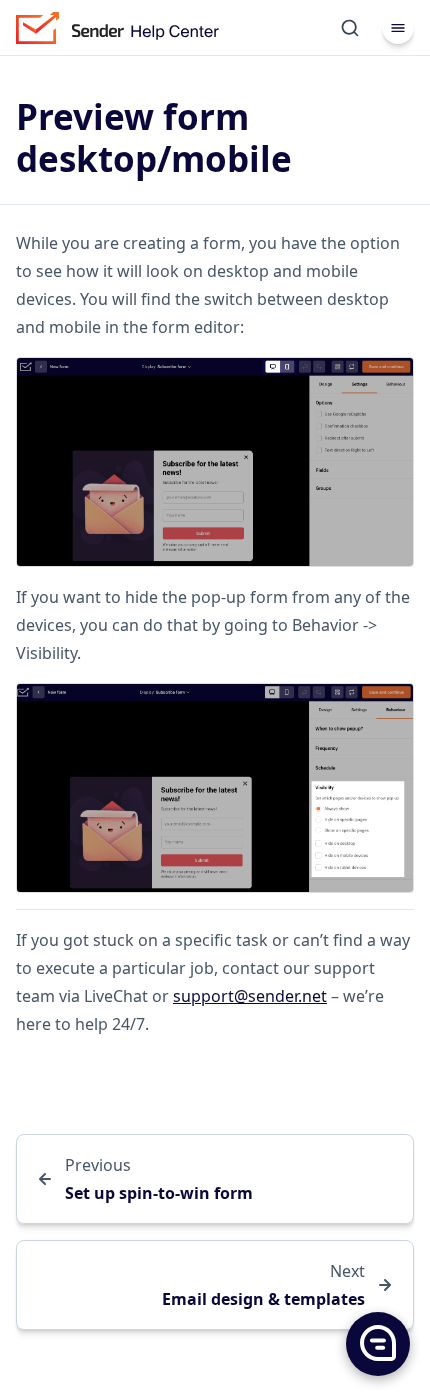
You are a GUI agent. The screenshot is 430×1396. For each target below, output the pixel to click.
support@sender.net (250, 996)
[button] (377, 1343)
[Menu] (398, 28)
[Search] (350, 28)
